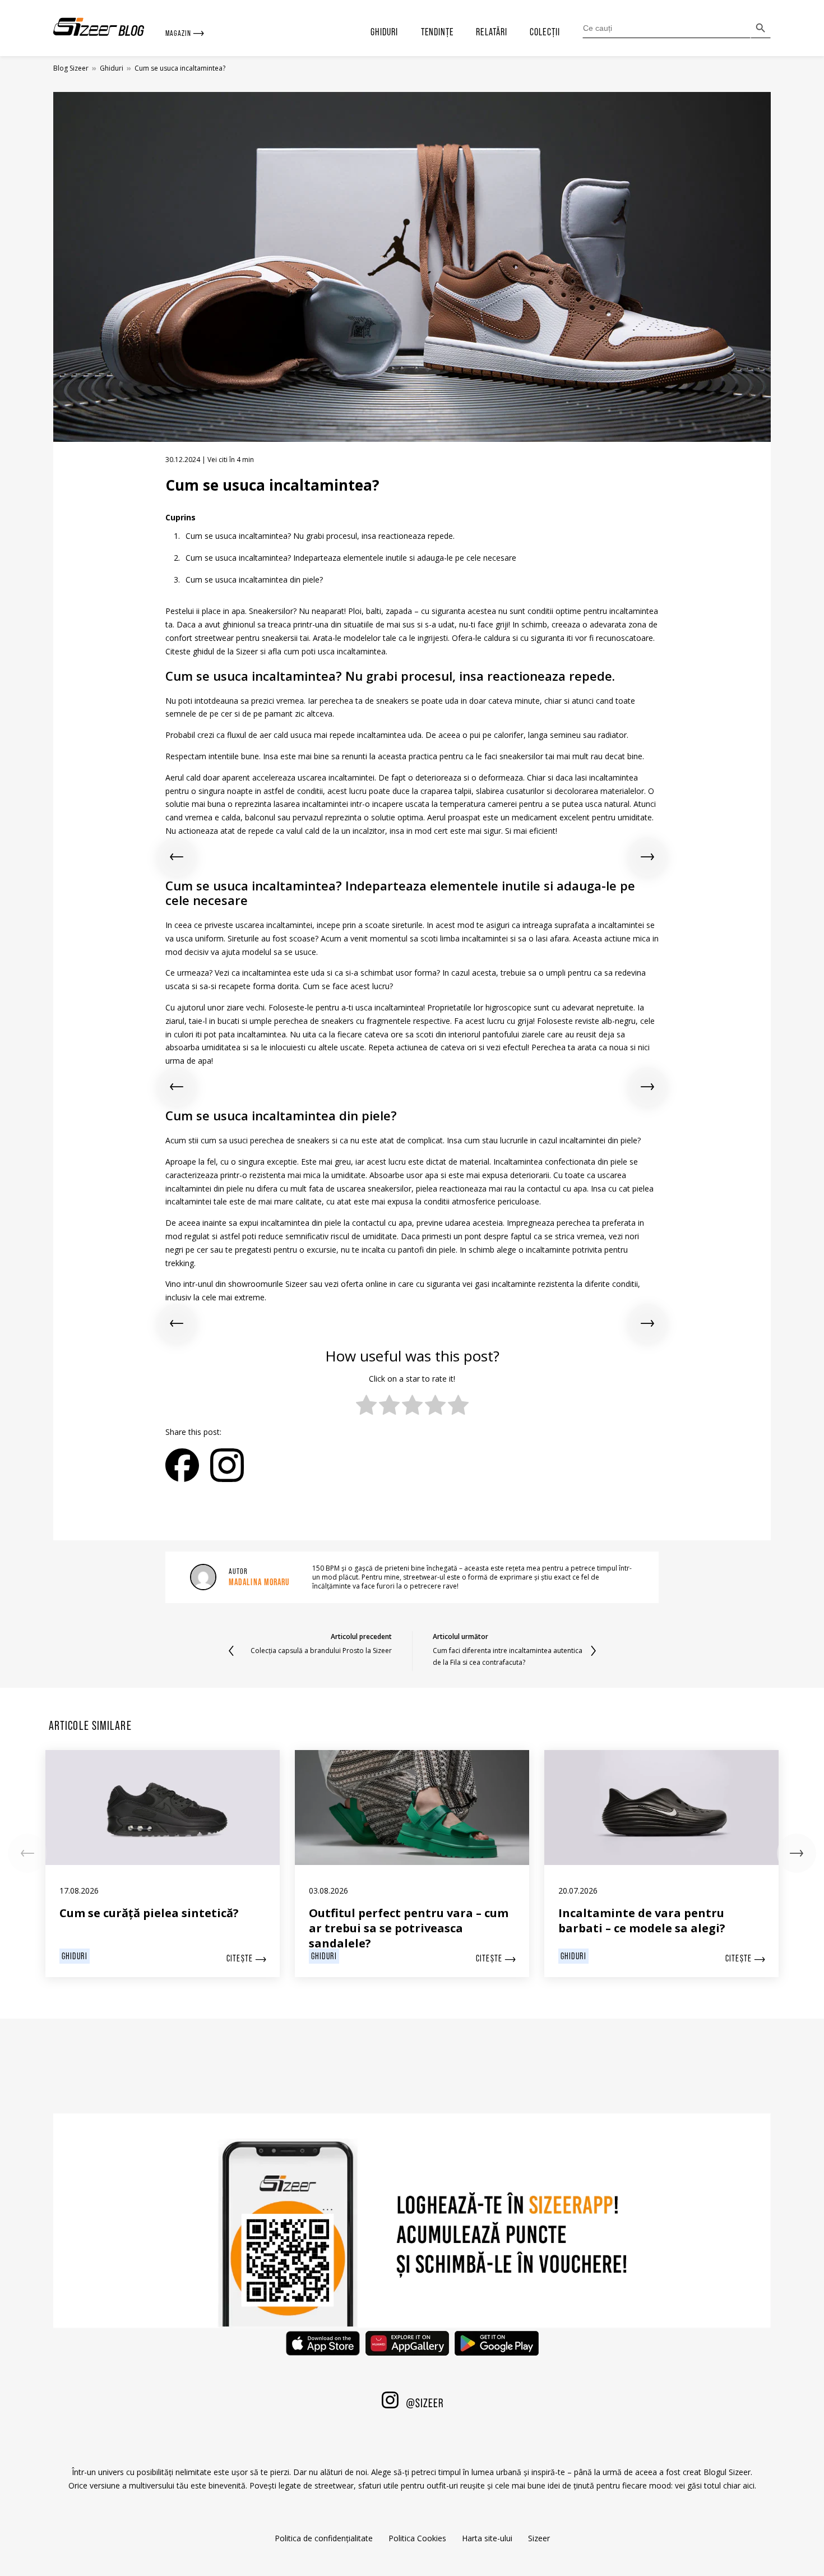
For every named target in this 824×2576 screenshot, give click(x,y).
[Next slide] (647, 857)
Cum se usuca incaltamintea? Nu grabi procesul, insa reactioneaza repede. (320, 536)
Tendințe (438, 32)
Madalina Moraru (259, 1582)
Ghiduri (385, 32)
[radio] (366, 1406)
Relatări (492, 32)
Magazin (179, 33)
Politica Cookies (417, 2538)
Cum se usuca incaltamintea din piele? (254, 580)
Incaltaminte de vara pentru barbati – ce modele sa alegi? (642, 1921)
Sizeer (539, 2538)
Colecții (545, 32)
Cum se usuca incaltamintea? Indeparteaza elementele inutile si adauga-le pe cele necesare (351, 558)
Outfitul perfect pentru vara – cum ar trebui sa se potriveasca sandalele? (409, 1928)
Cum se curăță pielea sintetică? (149, 1913)
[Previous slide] (177, 857)
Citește (241, 1958)
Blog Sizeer (71, 68)
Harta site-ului (487, 2538)
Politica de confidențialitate (324, 2538)
